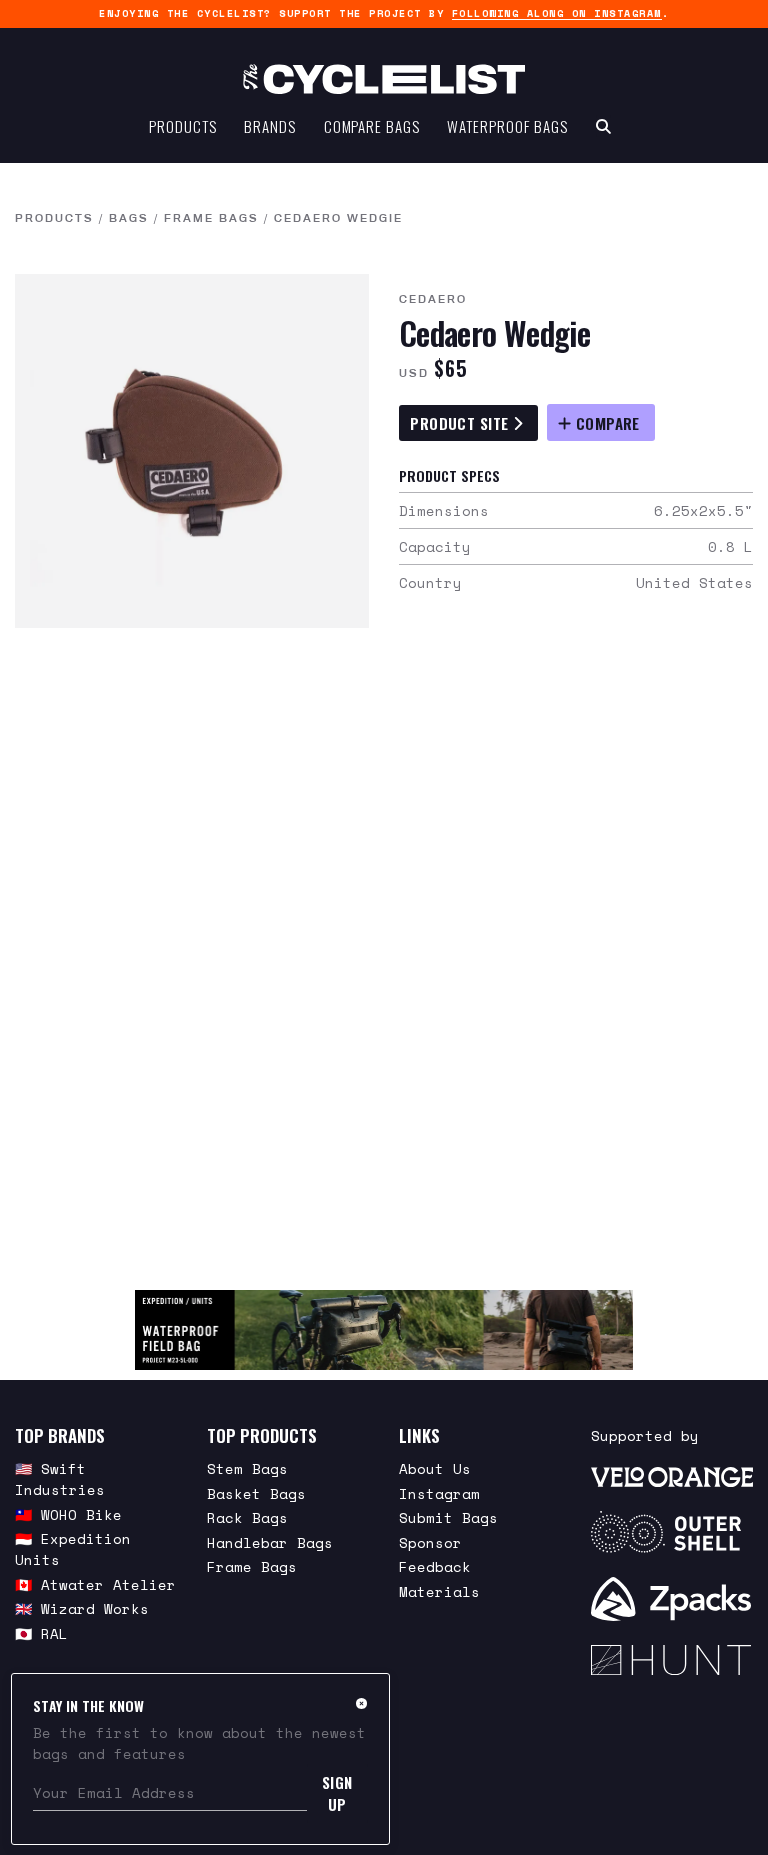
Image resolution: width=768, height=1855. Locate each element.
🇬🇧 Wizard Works (82, 1608)
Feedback (435, 1566)
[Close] (361, 1703)
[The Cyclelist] (384, 79)
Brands (269, 126)
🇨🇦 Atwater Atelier (95, 1584)
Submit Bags (448, 1517)
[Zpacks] (672, 1599)
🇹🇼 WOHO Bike (68, 1514)
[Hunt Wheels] (672, 1660)
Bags (129, 218)
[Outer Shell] (672, 1532)
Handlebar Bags (270, 1542)
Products (182, 126)
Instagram (439, 1493)
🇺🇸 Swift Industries (60, 1479)
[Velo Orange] (672, 1475)
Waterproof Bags (507, 126)
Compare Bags (372, 126)
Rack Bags (247, 1517)
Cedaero (433, 299)
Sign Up (337, 1793)
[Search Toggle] (603, 126)
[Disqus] (384, 959)
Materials (439, 1591)
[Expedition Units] (384, 1330)
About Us (435, 1468)
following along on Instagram (557, 13)
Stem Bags (247, 1468)
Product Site (461, 423)
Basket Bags (256, 1493)
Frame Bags (211, 218)
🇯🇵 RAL (41, 1633)
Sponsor (430, 1542)
